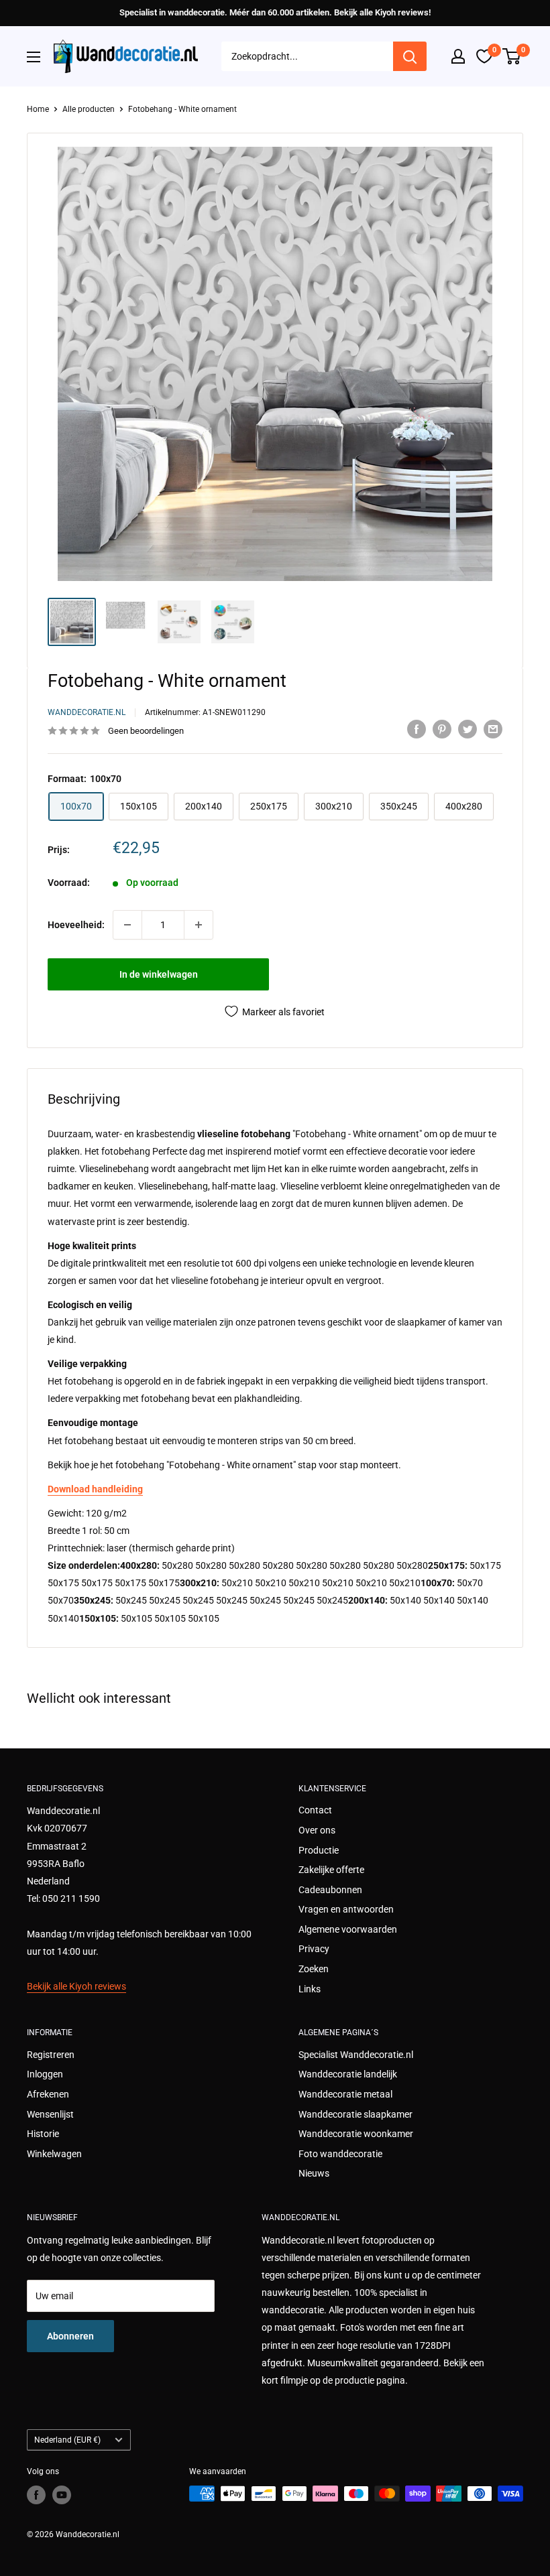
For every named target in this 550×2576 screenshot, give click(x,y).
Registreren (51, 2055)
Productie (319, 1850)
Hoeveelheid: (76, 925)
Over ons (317, 1830)
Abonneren (70, 2336)
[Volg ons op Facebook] (36, 2495)
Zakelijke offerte (331, 1870)
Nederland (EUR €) (67, 2440)
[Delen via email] (493, 729)
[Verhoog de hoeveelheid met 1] (199, 925)
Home (38, 109)
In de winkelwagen (159, 974)
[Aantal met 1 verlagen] (127, 925)
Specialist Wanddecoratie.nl (356, 2055)
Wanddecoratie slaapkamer (355, 2114)
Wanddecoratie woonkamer (356, 2134)
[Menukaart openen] (34, 57)
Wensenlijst (50, 2114)
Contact (315, 1810)
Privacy (314, 1949)
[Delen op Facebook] (417, 729)
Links (310, 1989)
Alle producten (89, 109)
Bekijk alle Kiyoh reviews (76, 1986)
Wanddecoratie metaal (345, 2094)
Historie (43, 2134)
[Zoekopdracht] (410, 56)
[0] (512, 56)
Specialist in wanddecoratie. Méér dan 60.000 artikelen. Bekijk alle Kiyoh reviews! (275, 12)
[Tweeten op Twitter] (467, 729)
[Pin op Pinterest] (442, 729)
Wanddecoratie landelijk (348, 2074)
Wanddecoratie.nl (87, 712)
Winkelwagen (54, 2154)
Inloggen (45, 2074)
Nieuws (314, 2173)
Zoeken (314, 1969)
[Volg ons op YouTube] (62, 2495)
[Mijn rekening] (458, 56)
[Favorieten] (484, 56)
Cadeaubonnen (330, 1890)
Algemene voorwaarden (348, 1929)
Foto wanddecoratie (340, 2154)
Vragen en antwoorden (346, 1909)
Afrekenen (48, 2094)
